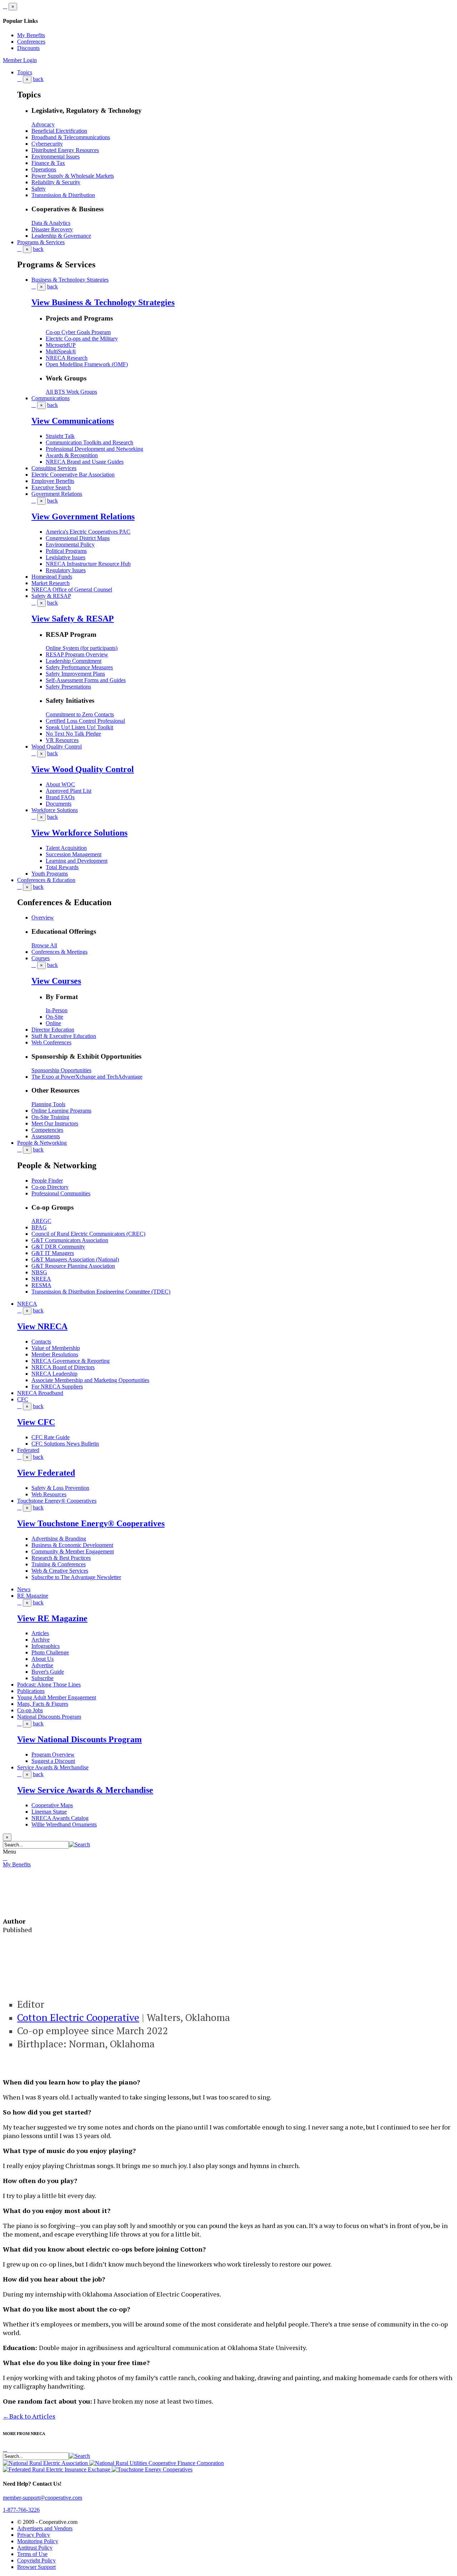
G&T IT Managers (53, 1253)
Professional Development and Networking (94, 449)
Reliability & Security (56, 182)
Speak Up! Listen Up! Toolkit (79, 727)
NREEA (41, 1279)
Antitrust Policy (35, 2548)
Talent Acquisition (66, 848)
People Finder (47, 1181)
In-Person (57, 1010)
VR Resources (62, 740)
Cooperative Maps (52, 1805)
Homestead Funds (52, 577)
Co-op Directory (50, 1187)
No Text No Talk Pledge (73, 734)
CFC (23, 1399)
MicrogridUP (61, 345)
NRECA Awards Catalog (60, 1818)
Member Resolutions (55, 1354)
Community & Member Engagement (73, 1551)
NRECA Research (67, 358)
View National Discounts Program (79, 1739)
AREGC (41, 1221)
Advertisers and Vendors (45, 2528)
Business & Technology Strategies (70, 280)
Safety (39, 189)
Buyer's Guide (48, 1672)
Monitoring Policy (38, 2541)
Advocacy (43, 124)
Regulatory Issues (66, 570)
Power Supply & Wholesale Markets (73, 176)
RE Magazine (33, 1596)
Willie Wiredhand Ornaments (64, 1824)
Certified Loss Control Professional (85, 721)
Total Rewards (62, 867)
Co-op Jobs (30, 1710)
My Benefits (31, 35)
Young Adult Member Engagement (57, 1697)
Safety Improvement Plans (75, 674)
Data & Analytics (51, 223)
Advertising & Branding (59, 1539)
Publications (31, 1691)
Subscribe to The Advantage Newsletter (76, 1577)
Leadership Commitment (74, 661)
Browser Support (36, 2567)
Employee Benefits (53, 481)
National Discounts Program (49, 1717)
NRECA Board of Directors (63, 1367)
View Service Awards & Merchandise (85, 1790)
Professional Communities (61, 1193)
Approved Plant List (69, 791)
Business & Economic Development (72, 1545)
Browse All (44, 945)
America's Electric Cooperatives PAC (88, 532)
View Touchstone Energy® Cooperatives (91, 1523)
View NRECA (42, 1326)
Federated (28, 1450)
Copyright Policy (36, 2560)
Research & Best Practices (61, 1558)
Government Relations (57, 494)
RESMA (41, 1285)
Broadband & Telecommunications (71, 137)
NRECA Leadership (54, 1374)
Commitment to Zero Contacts (80, 714)
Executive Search (51, 487)
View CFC (36, 1422)
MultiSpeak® (61, 351)
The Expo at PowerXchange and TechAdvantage (87, 1077)
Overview (43, 918)
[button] (79, 1844)
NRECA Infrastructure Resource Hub (88, 564)
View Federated (46, 1473)
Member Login (20, 60)
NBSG (39, 1272)
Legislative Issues (66, 557)
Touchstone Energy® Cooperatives (57, 1501)
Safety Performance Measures (79, 667)
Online (53, 1023)
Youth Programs (50, 874)
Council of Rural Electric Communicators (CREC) (88, 1234)
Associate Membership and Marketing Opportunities (90, 1380)
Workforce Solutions (55, 810)
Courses (41, 958)
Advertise (42, 1665)
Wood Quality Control (57, 747)
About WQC (60, 784)
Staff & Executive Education (64, 1036)
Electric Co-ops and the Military (82, 339)
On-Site (54, 1017)
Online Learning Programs (61, 1111)
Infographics (46, 1646)
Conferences (31, 42)
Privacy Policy (34, 2535)
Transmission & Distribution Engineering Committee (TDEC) (101, 1292)
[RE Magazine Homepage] (31, 1904)
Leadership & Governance (61, 236)
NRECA (27, 1304)
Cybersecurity (47, 144)
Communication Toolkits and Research (89, 442)
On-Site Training (50, 1117)
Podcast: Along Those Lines (49, 1685)
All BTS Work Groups (71, 392)
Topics (25, 72)
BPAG (39, 1227)
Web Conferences (51, 1042)
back (38, 79)
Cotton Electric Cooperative (78, 2017)
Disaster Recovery (52, 229)
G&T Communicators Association (70, 1240)
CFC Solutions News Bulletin (65, 1444)
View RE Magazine (52, 1618)
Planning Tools (48, 1104)
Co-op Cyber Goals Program (78, 332)
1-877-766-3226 (21, 2510)
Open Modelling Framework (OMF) (87, 364)
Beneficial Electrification (59, 131)
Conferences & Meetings (59, 952)
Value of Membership (56, 1348)
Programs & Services (41, 242)
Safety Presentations (68, 687)
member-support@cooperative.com (42, 2498)
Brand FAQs (60, 797)
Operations (44, 169)
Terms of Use (32, 2554)
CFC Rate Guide (51, 1437)
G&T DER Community (58, 1247)
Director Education (53, 1030)
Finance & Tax (48, 163)
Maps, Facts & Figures (43, 1704)
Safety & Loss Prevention (60, 1488)
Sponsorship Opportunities (61, 1070)
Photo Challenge (50, 1652)
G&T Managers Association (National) (75, 1259)
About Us (42, 1659)
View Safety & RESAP (73, 619)
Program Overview (53, 1755)
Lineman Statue (49, 1812)
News (24, 1589)
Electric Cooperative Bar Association (73, 475)
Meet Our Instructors (55, 1123)
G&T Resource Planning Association (73, 1266)
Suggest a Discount (53, 1761)
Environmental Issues (56, 157)
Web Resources (49, 1494)
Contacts (41, 1342)
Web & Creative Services (60, 1571)
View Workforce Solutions (79, 833)
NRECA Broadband (40, 1393)
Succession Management (74, 854)
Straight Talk (60, 436)
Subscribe (42, 1678)
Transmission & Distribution (63, 195)
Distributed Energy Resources (65, 150)
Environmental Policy (70, 545)
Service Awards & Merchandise (53, 1767)
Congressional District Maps (78, 538)
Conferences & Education (46, 880)
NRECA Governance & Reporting (71, 1361)
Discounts (28, 48)
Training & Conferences (59, 1564)
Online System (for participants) (82, 648)
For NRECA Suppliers (57, 1387)
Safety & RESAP (51, 596)
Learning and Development (77, 861)
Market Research (51, 583)
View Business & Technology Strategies (103, 302)
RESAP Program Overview (77, 654)
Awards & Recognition (72, 455)
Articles (40, 1633)
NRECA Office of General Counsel (72, 589)
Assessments (46, 1136)
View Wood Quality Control (83, 769)
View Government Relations (83, 516)
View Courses (56, 981)
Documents (59, 804)
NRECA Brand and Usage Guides (85, 462)
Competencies (47, 1130)
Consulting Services (54, 468)
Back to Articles (29, 2416)
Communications (51, 398)
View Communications (73, 421)
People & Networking (42, 1143)
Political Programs (66, 551)
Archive (41, 1640)
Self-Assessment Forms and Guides (86, 680)
